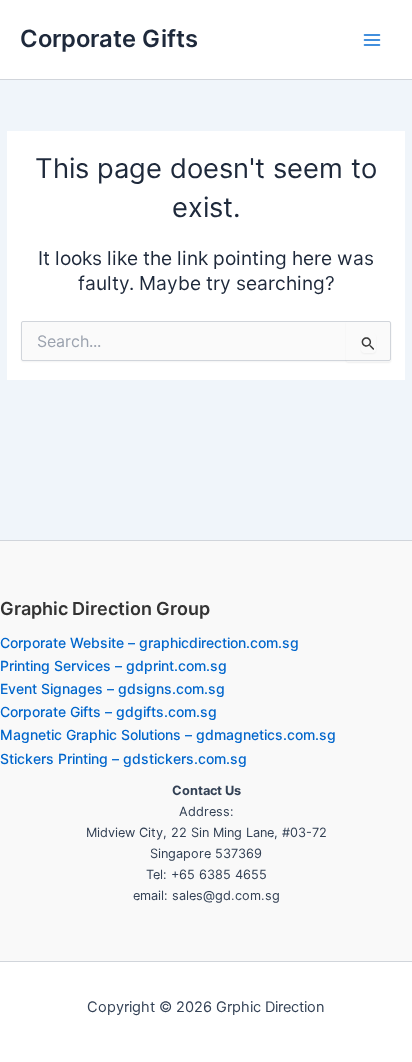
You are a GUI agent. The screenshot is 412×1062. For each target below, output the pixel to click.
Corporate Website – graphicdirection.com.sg (149, 642)
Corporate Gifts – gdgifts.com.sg (108, 711)
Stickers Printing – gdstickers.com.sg (123, 758)
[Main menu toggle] (372, 39)
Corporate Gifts (109, 38)
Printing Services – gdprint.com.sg (113, 665)
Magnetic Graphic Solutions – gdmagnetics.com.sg (168, 734)
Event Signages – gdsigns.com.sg (112, 688)
